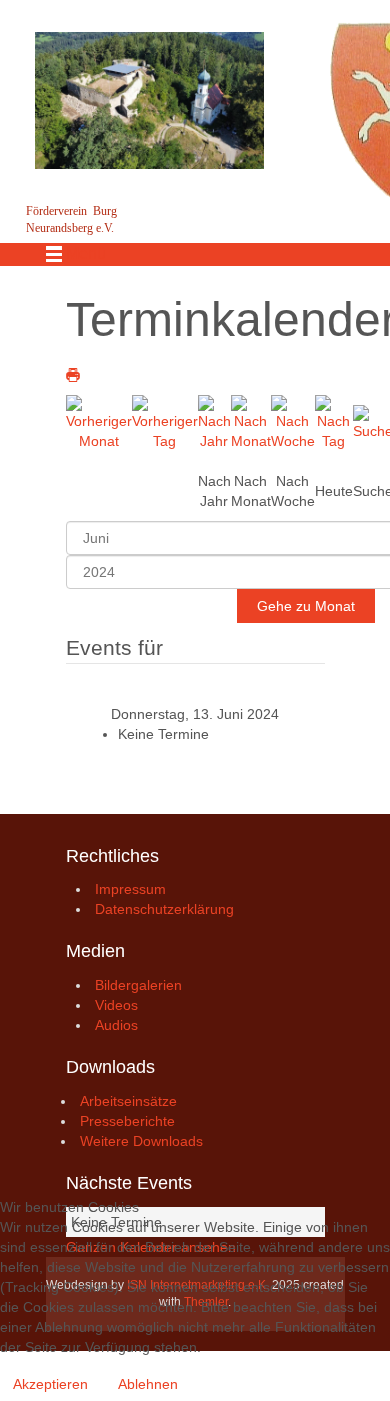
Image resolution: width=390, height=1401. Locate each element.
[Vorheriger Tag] (165, 421)
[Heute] (334, 421)
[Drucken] (73, 375)
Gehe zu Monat (306, 606)
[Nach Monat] (251, 421)
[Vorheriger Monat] (99, 421)
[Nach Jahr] (214, 421)
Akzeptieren (50, 1384)
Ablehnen (148, 1384)
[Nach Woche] (293, 421)
